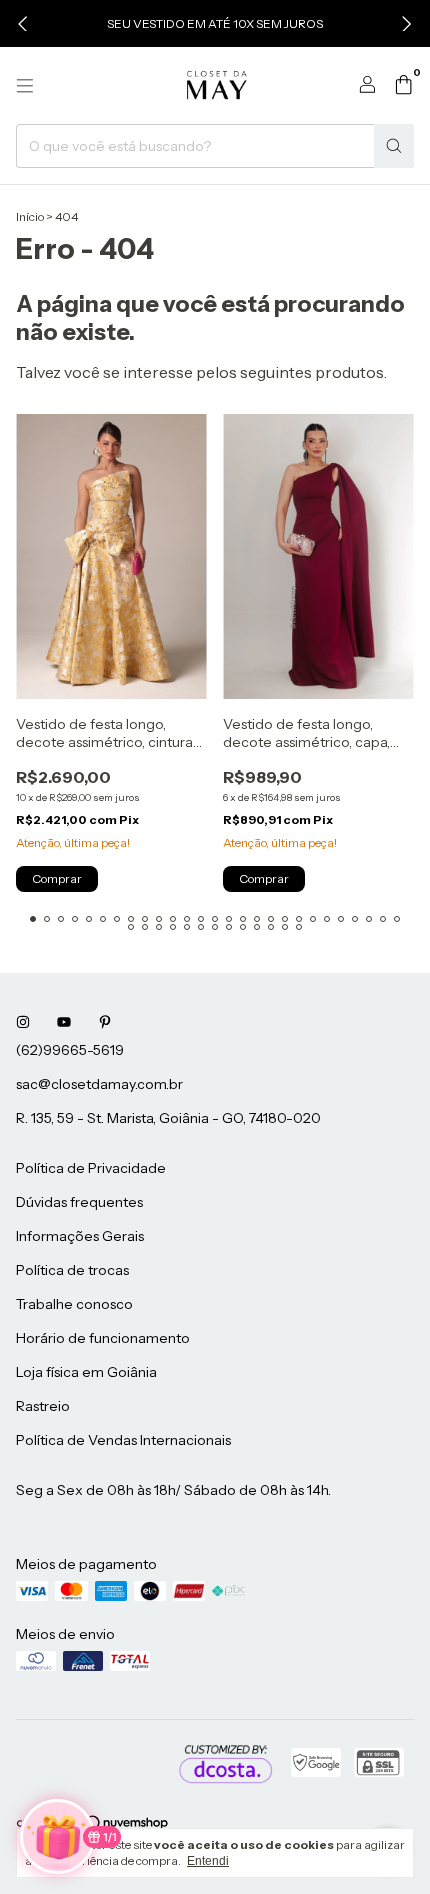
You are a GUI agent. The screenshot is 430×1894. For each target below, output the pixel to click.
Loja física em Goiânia (86, 1372)
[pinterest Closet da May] (105, 1022)
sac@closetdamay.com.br (99, 1084)
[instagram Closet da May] (23, 1022)
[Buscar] (394, 146)
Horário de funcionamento (103, 1338)
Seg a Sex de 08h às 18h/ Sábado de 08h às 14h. (173, 1490)
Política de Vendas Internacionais (123, 1440)
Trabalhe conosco (74, 1304)
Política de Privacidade (91, 1168)
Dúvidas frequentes (79, 1202)
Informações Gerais (80, 1236)
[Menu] (25, 86)
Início (30, 216)
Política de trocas (72, 1270)
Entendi (208, 1861)
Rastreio (43, 1406)
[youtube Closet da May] (64, 1022)
